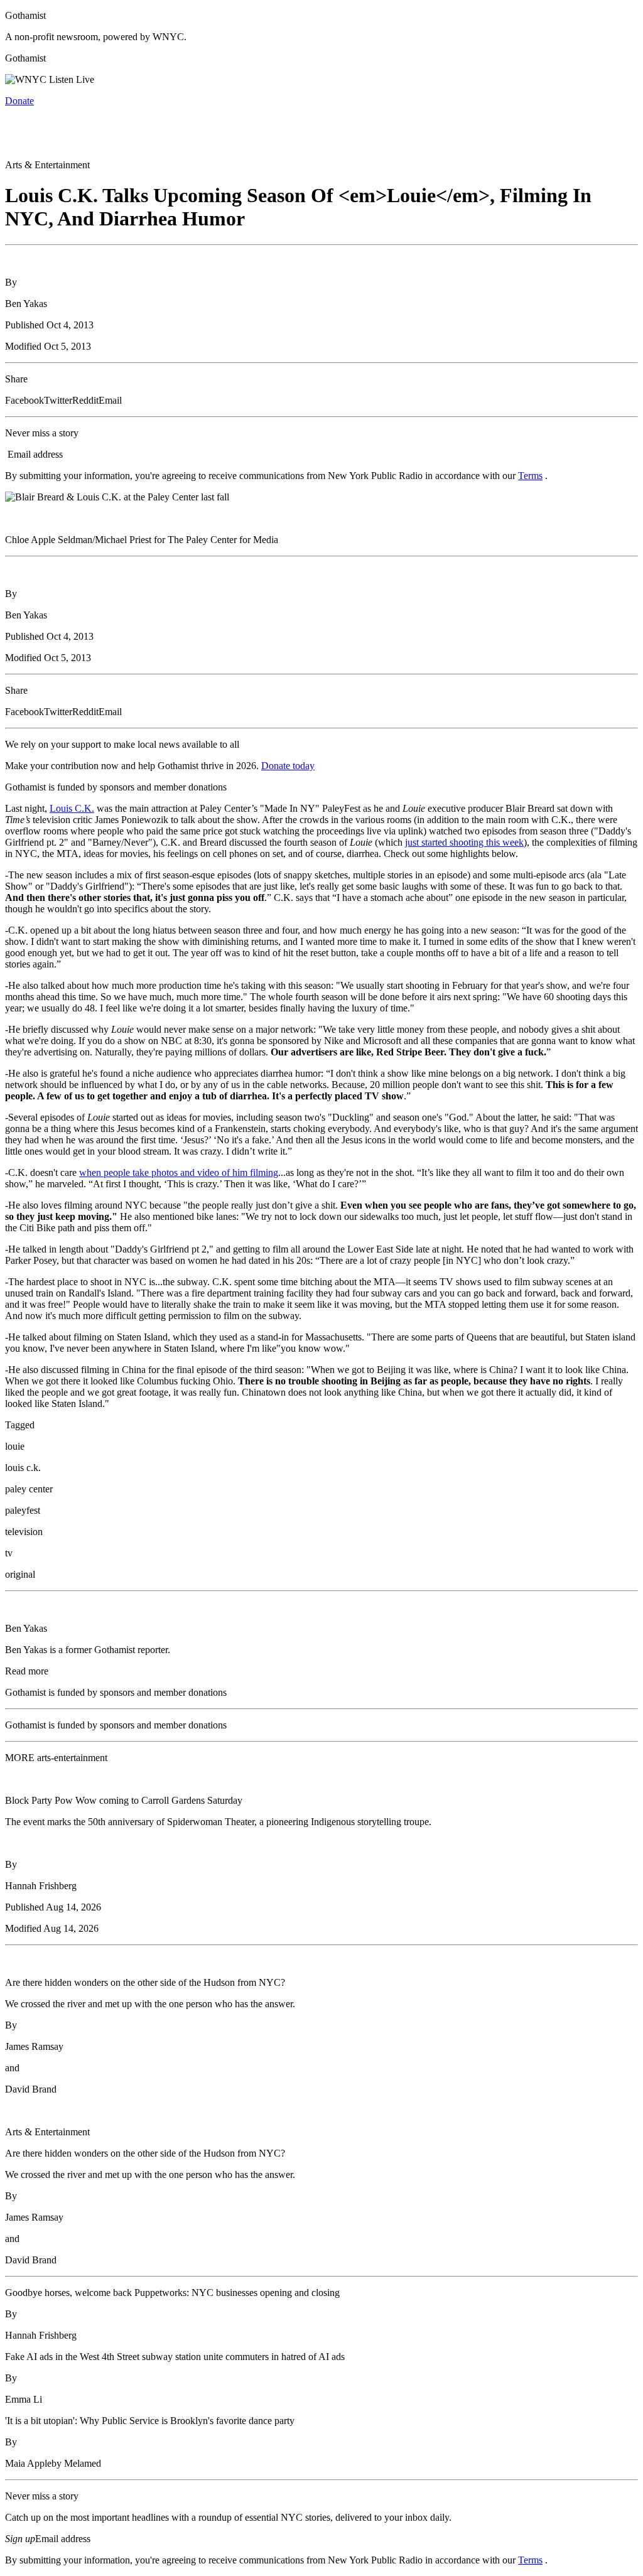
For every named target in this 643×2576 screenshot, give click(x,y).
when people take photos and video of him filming (179, 1172)
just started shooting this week (464, 842)
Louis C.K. (72, 808)
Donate (19, 101)
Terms (530, 476)
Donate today (288, 766)
